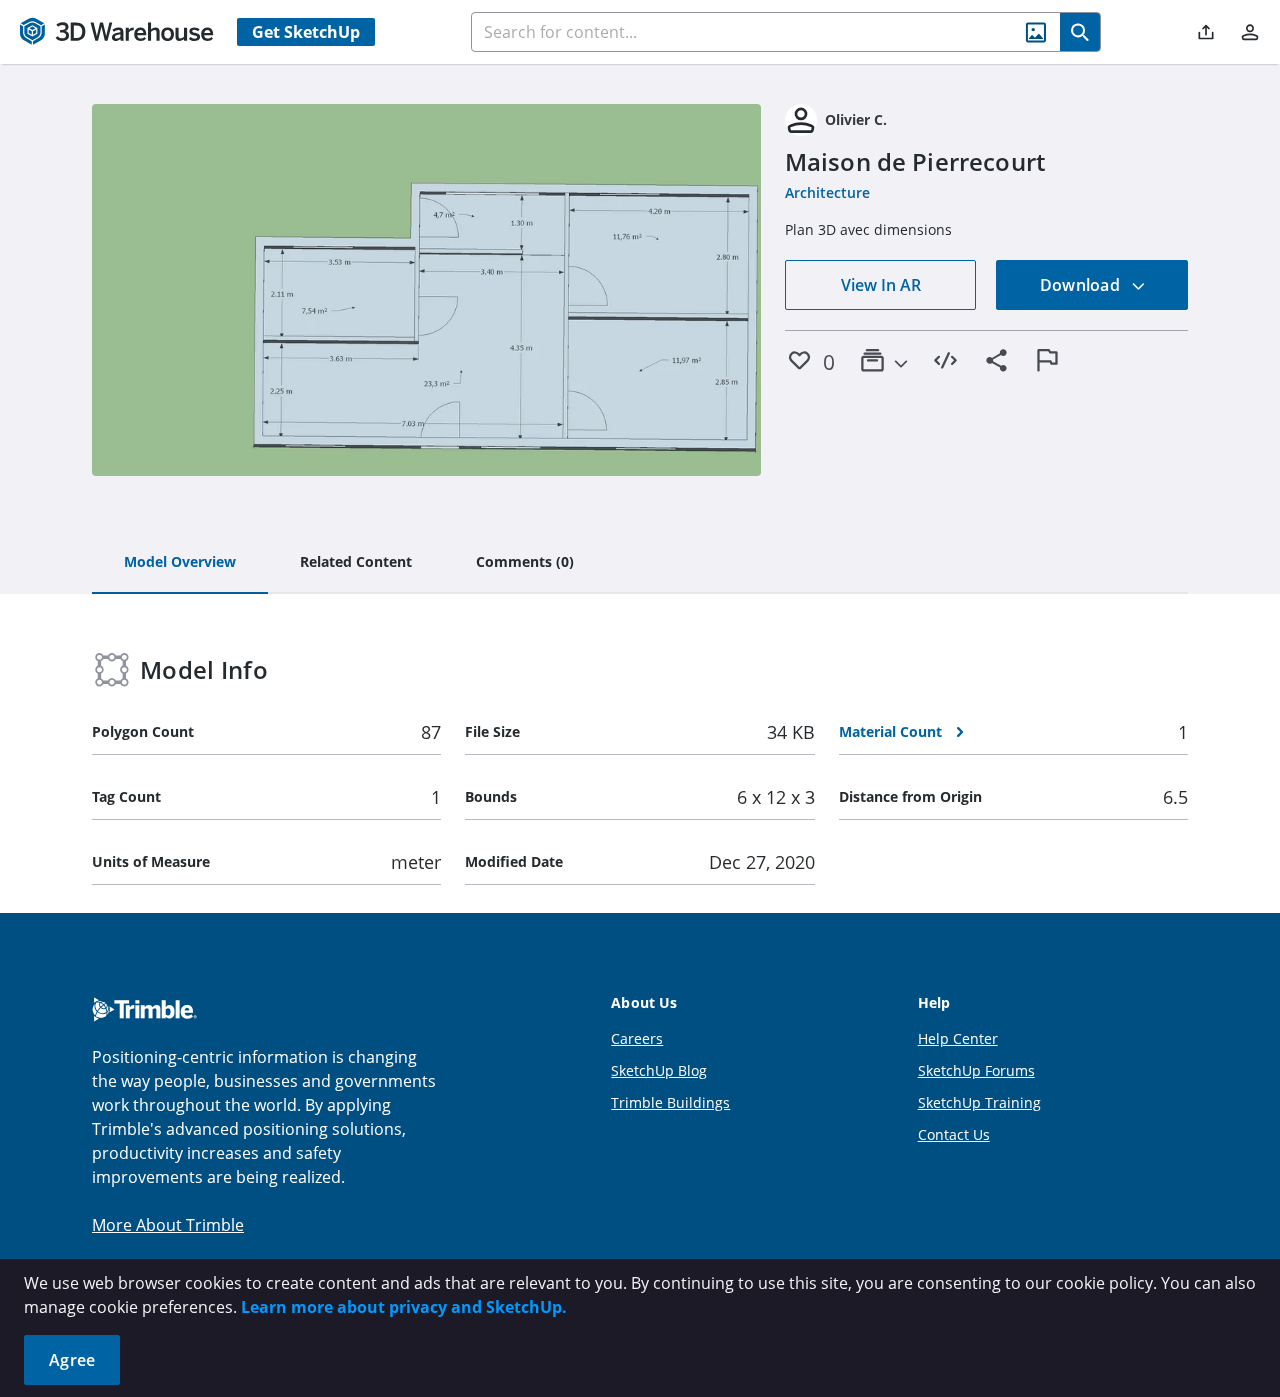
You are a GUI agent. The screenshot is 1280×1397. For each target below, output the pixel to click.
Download (1082, 285)
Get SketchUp (306, 32)
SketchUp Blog (659, 1070)
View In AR (881, 285)
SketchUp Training (979, 1102)
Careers (637, 1038)
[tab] (180, 563)
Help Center (958, 1038)
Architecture (827, 192)
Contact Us (954, 1134)
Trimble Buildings (670, 1102)
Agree (72, 1360)
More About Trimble (168, 1225)
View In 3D (426, 290)
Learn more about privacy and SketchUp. (404, 1307)
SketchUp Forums (976, 1070)
